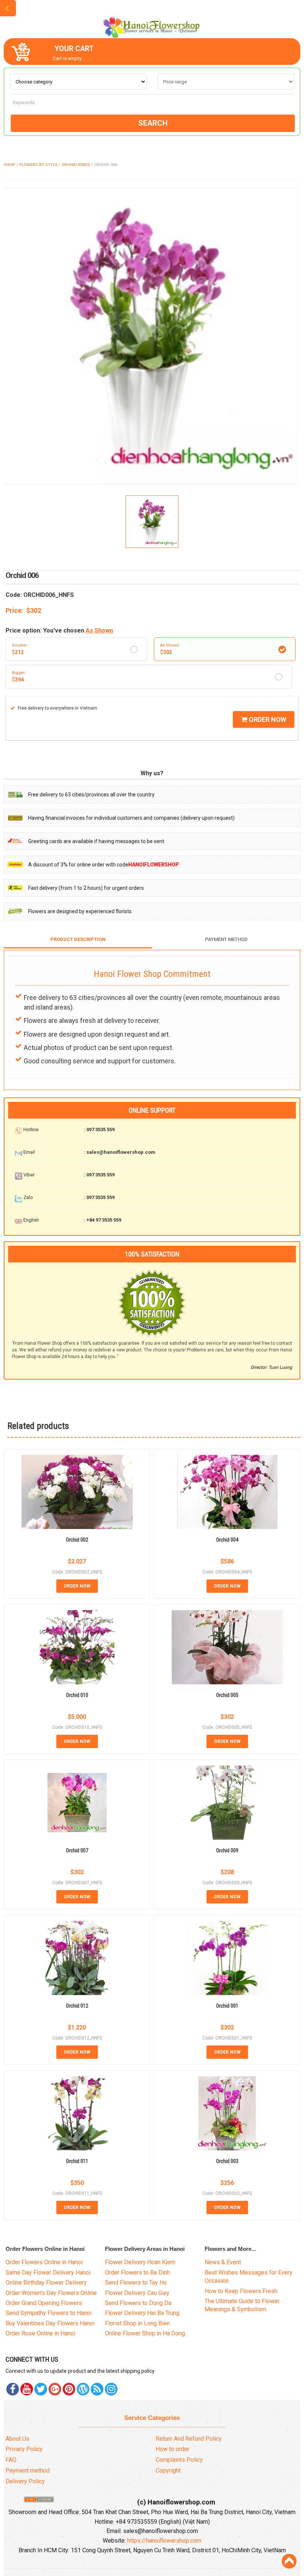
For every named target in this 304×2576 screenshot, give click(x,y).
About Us (17, 2439)
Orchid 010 (77, 1695)
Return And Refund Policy (189, 2439)
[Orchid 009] (227, 1803)
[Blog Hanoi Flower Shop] (83, 2389)
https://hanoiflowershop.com (164, 2541)
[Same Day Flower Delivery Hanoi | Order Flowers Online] (152, 24)
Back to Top (289, 2561)
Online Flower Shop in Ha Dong (145, 2333)
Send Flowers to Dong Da (138, 2303)
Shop (9, 165)
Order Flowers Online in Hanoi (44, 2262)
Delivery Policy (25, 2481)
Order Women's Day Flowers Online (51, 2293)
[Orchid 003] (227, 2113)
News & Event (223, 2262)
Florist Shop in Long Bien (137, 2323)
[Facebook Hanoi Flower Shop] (13, 2389)
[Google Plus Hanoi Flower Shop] (55, 2389)
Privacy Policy (24, 2449)
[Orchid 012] (77, 1958)
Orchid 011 (77, 2161)
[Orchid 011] (77, 2113)
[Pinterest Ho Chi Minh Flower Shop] (69, 2389)
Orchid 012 (77, 2006)
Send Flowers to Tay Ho (136, 2283)
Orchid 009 (227, 1850)
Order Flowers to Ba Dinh (137, 2273)
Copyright (168, 2471)
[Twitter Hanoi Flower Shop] (41, 2389)
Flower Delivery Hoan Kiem (140, 2262)
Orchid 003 (227, 2161)
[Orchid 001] (227, 1958)
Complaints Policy (179, 2460)
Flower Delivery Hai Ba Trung (142, 2313)
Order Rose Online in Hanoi (40, 2333)
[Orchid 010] (77, 1647)
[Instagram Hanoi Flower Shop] (111, 2389)
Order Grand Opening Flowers (44, 2303)
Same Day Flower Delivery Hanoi (48, 2273)
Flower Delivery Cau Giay (137, 2293)
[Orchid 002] (77, 1492)
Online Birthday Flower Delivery (46, 2283)
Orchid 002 (77, 1540)
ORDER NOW (267, 719)
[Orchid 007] (77, 1803)
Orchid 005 (227, 1695)
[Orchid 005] (227, 1647)
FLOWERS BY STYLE (38, 165)
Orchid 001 (227, 2006)
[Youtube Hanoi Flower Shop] (27, 2389)
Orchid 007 (77, 1850)
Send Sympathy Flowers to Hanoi (49, 2313)
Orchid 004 (227, 1540)
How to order (173, 2449)
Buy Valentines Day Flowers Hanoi (50, 2323)
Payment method (28, 2471)
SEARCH (153, 123)
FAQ (11, 2460)
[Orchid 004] (227, 1492)
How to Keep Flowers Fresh (241, 2291)
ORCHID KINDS (76, 165)
